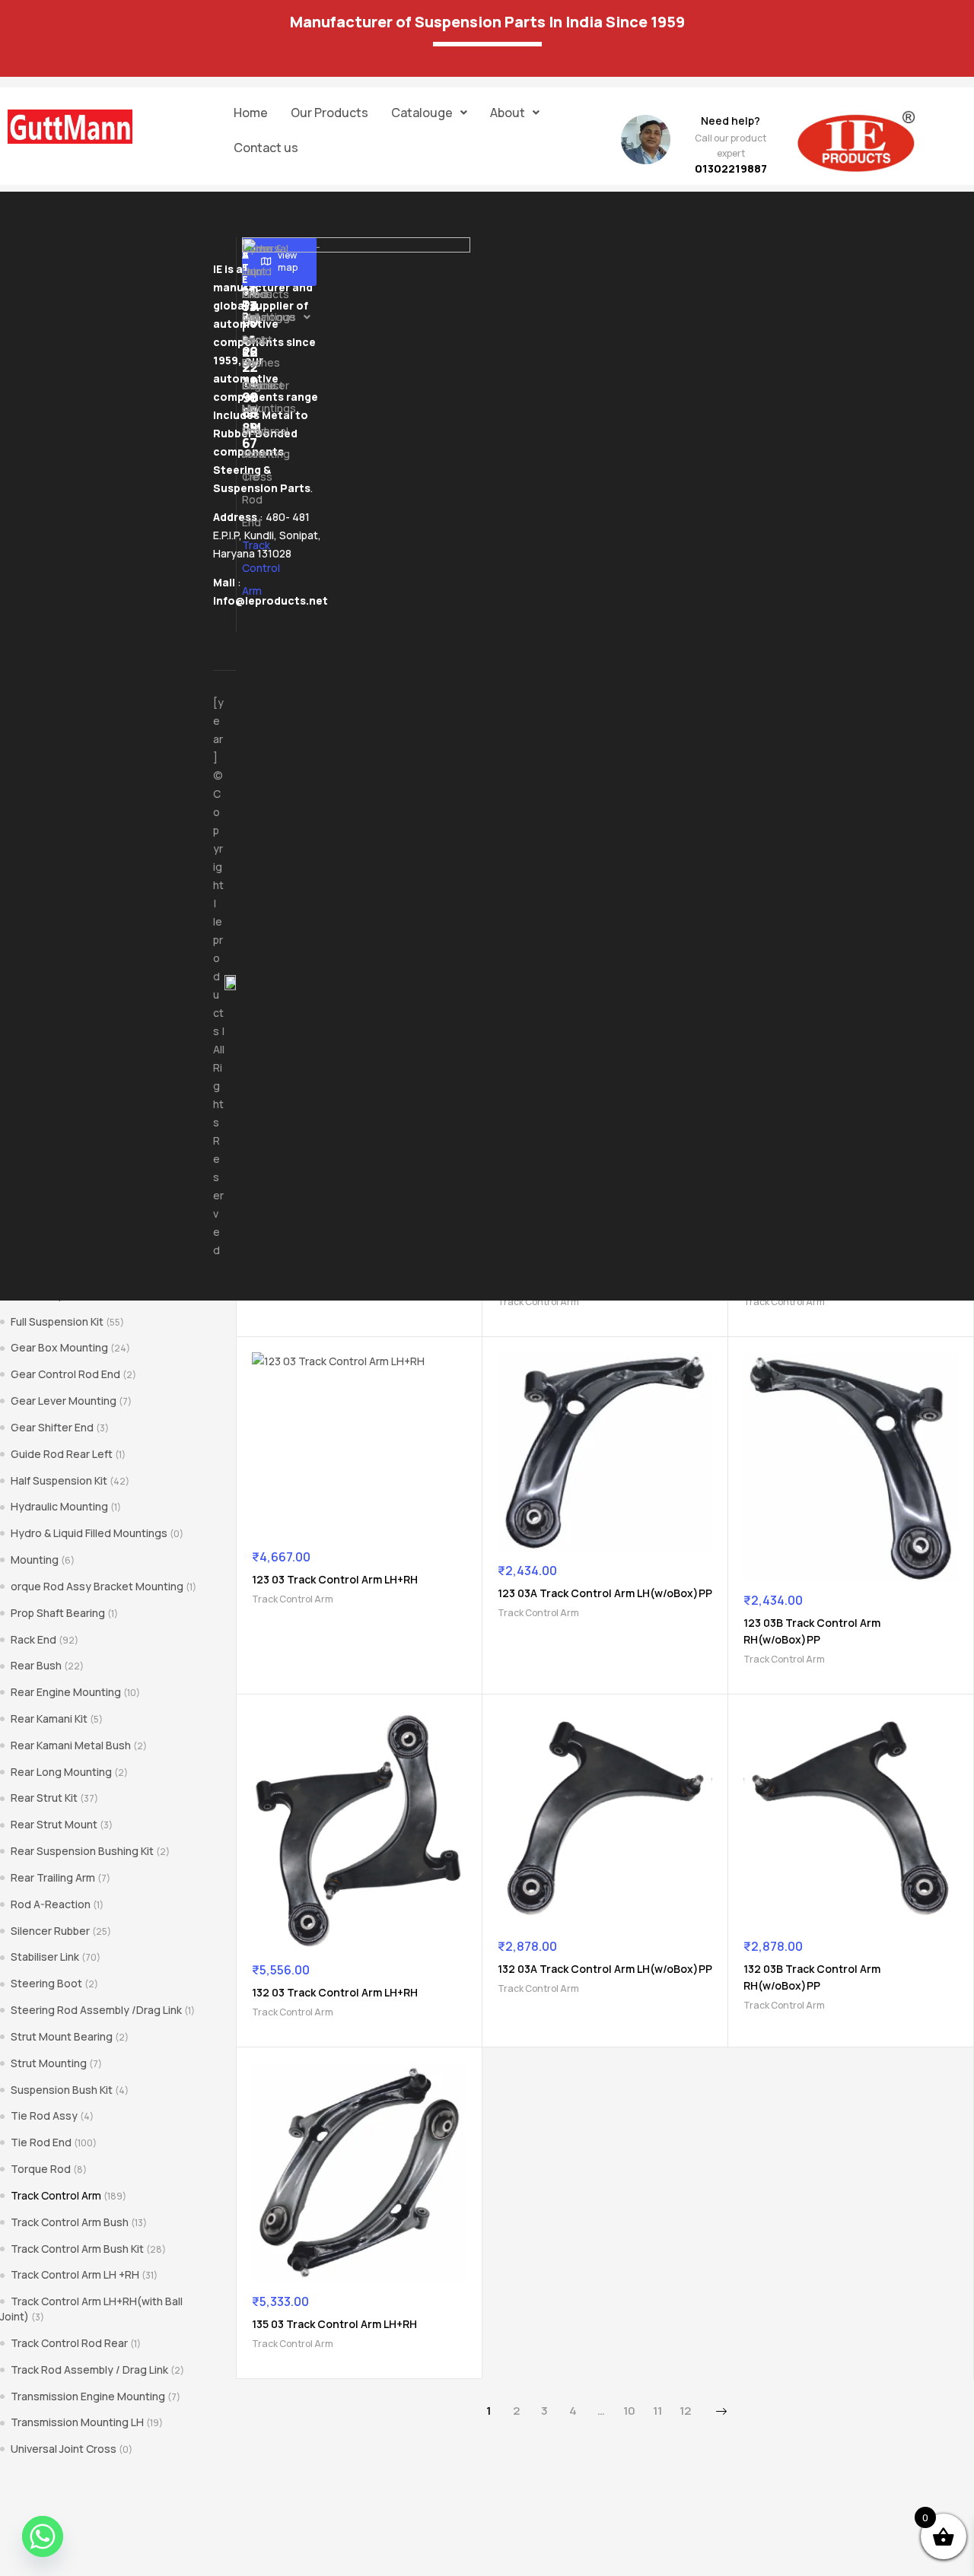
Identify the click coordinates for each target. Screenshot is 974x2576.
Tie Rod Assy (44, 2115)
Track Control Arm (538, 1302)
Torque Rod (41, 2169)
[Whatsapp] (43, 2536)
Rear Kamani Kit (49, 1718)
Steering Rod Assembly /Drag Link (96, 2010)
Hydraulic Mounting (59, 1506)
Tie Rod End (41, 2142)
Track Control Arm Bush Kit (77, 2249)
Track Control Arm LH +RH (75, 2274)
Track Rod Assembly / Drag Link (89, 2370)
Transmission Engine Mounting (88, 2396)
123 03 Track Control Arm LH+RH (335, 1579)
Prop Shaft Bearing (58, 1613)
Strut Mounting (49, 2063)
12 (685, 2411)
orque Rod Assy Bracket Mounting (97, 1586)
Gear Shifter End (52, 1427)
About (508, 113)
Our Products (329, 113)
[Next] (721, 2412)
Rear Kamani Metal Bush (71, 1745)
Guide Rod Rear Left (62, 1454)
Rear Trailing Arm (53, 1877)
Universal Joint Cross (64, 2449)
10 (629, 2411)
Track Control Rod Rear (69, 2343)
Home (251, 113)
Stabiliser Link (45, 1957)
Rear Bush (36, 1665)
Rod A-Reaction (51, 1904)
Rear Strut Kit (44, 1798)
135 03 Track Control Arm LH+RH (334, 2324)
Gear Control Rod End (65, 1374)
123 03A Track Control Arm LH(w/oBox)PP (605, 1593)
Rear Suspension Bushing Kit (82, 1851)
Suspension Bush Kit (62, 2090)
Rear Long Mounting (61, 1772)
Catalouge (422, 113)
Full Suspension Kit (57, 1321)
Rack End (33, 1639)
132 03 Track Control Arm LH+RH (335, 1992)
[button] (429, 113)
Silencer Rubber (50, 1931)
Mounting (35, 1560)
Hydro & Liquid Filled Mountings (89, 1533)
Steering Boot (46, 1983)
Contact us (266, 148)
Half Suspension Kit (59, 1480)
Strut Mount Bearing (62, 2036)
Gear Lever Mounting (64, 1401)
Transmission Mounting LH (77, 2422)
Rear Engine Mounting (66, 1692)
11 (657, 2411)
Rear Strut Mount (54, 1824)
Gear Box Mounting (59, 1347)
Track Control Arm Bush (70, 2222)
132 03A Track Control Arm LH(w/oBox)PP (605, 1969)
